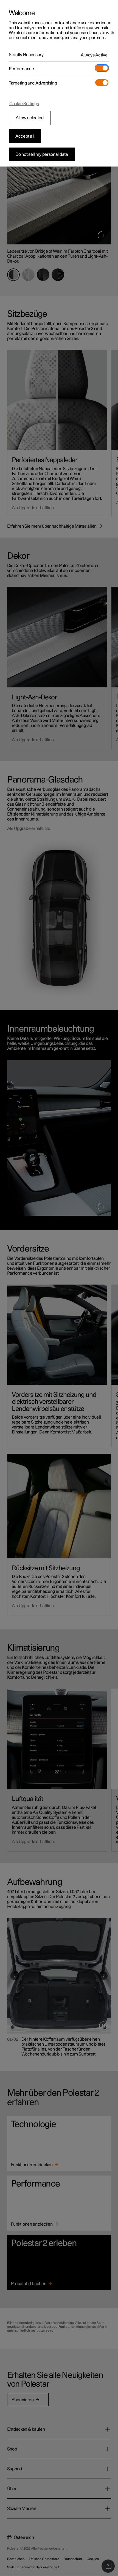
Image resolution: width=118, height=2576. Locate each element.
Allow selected (30, 118)
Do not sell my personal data (42, 154)
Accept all (25, 136)
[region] (59, 83)
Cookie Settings (24, 104)
